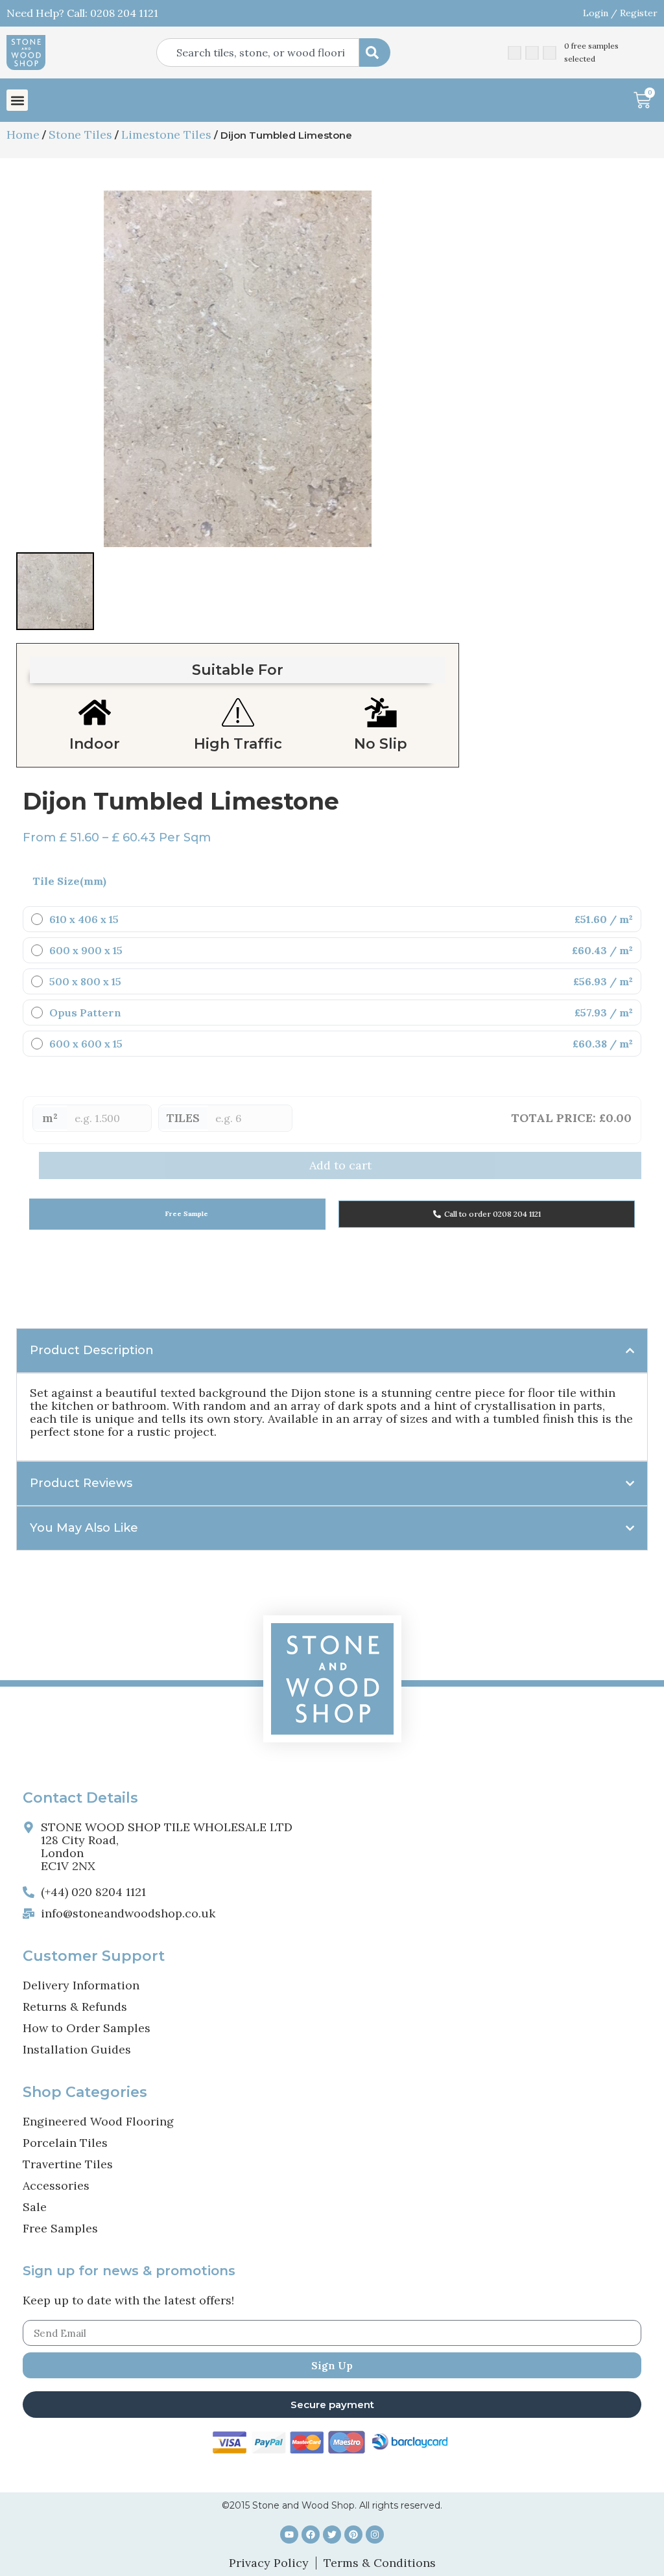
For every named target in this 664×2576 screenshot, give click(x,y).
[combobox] (258, 53)
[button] (17, 100)
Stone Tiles (80, 135)
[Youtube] (289, 2535)
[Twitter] (332, 2535)
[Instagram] (375, 2535)
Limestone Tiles (166, 135)
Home (23, 135)
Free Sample (185, 1214)
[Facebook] (311, 2535)
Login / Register (620, 13)
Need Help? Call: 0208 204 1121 (82, 13)
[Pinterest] (353, 2535)
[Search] (375, 53)
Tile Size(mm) (69, 881)
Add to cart (340, 1165)
